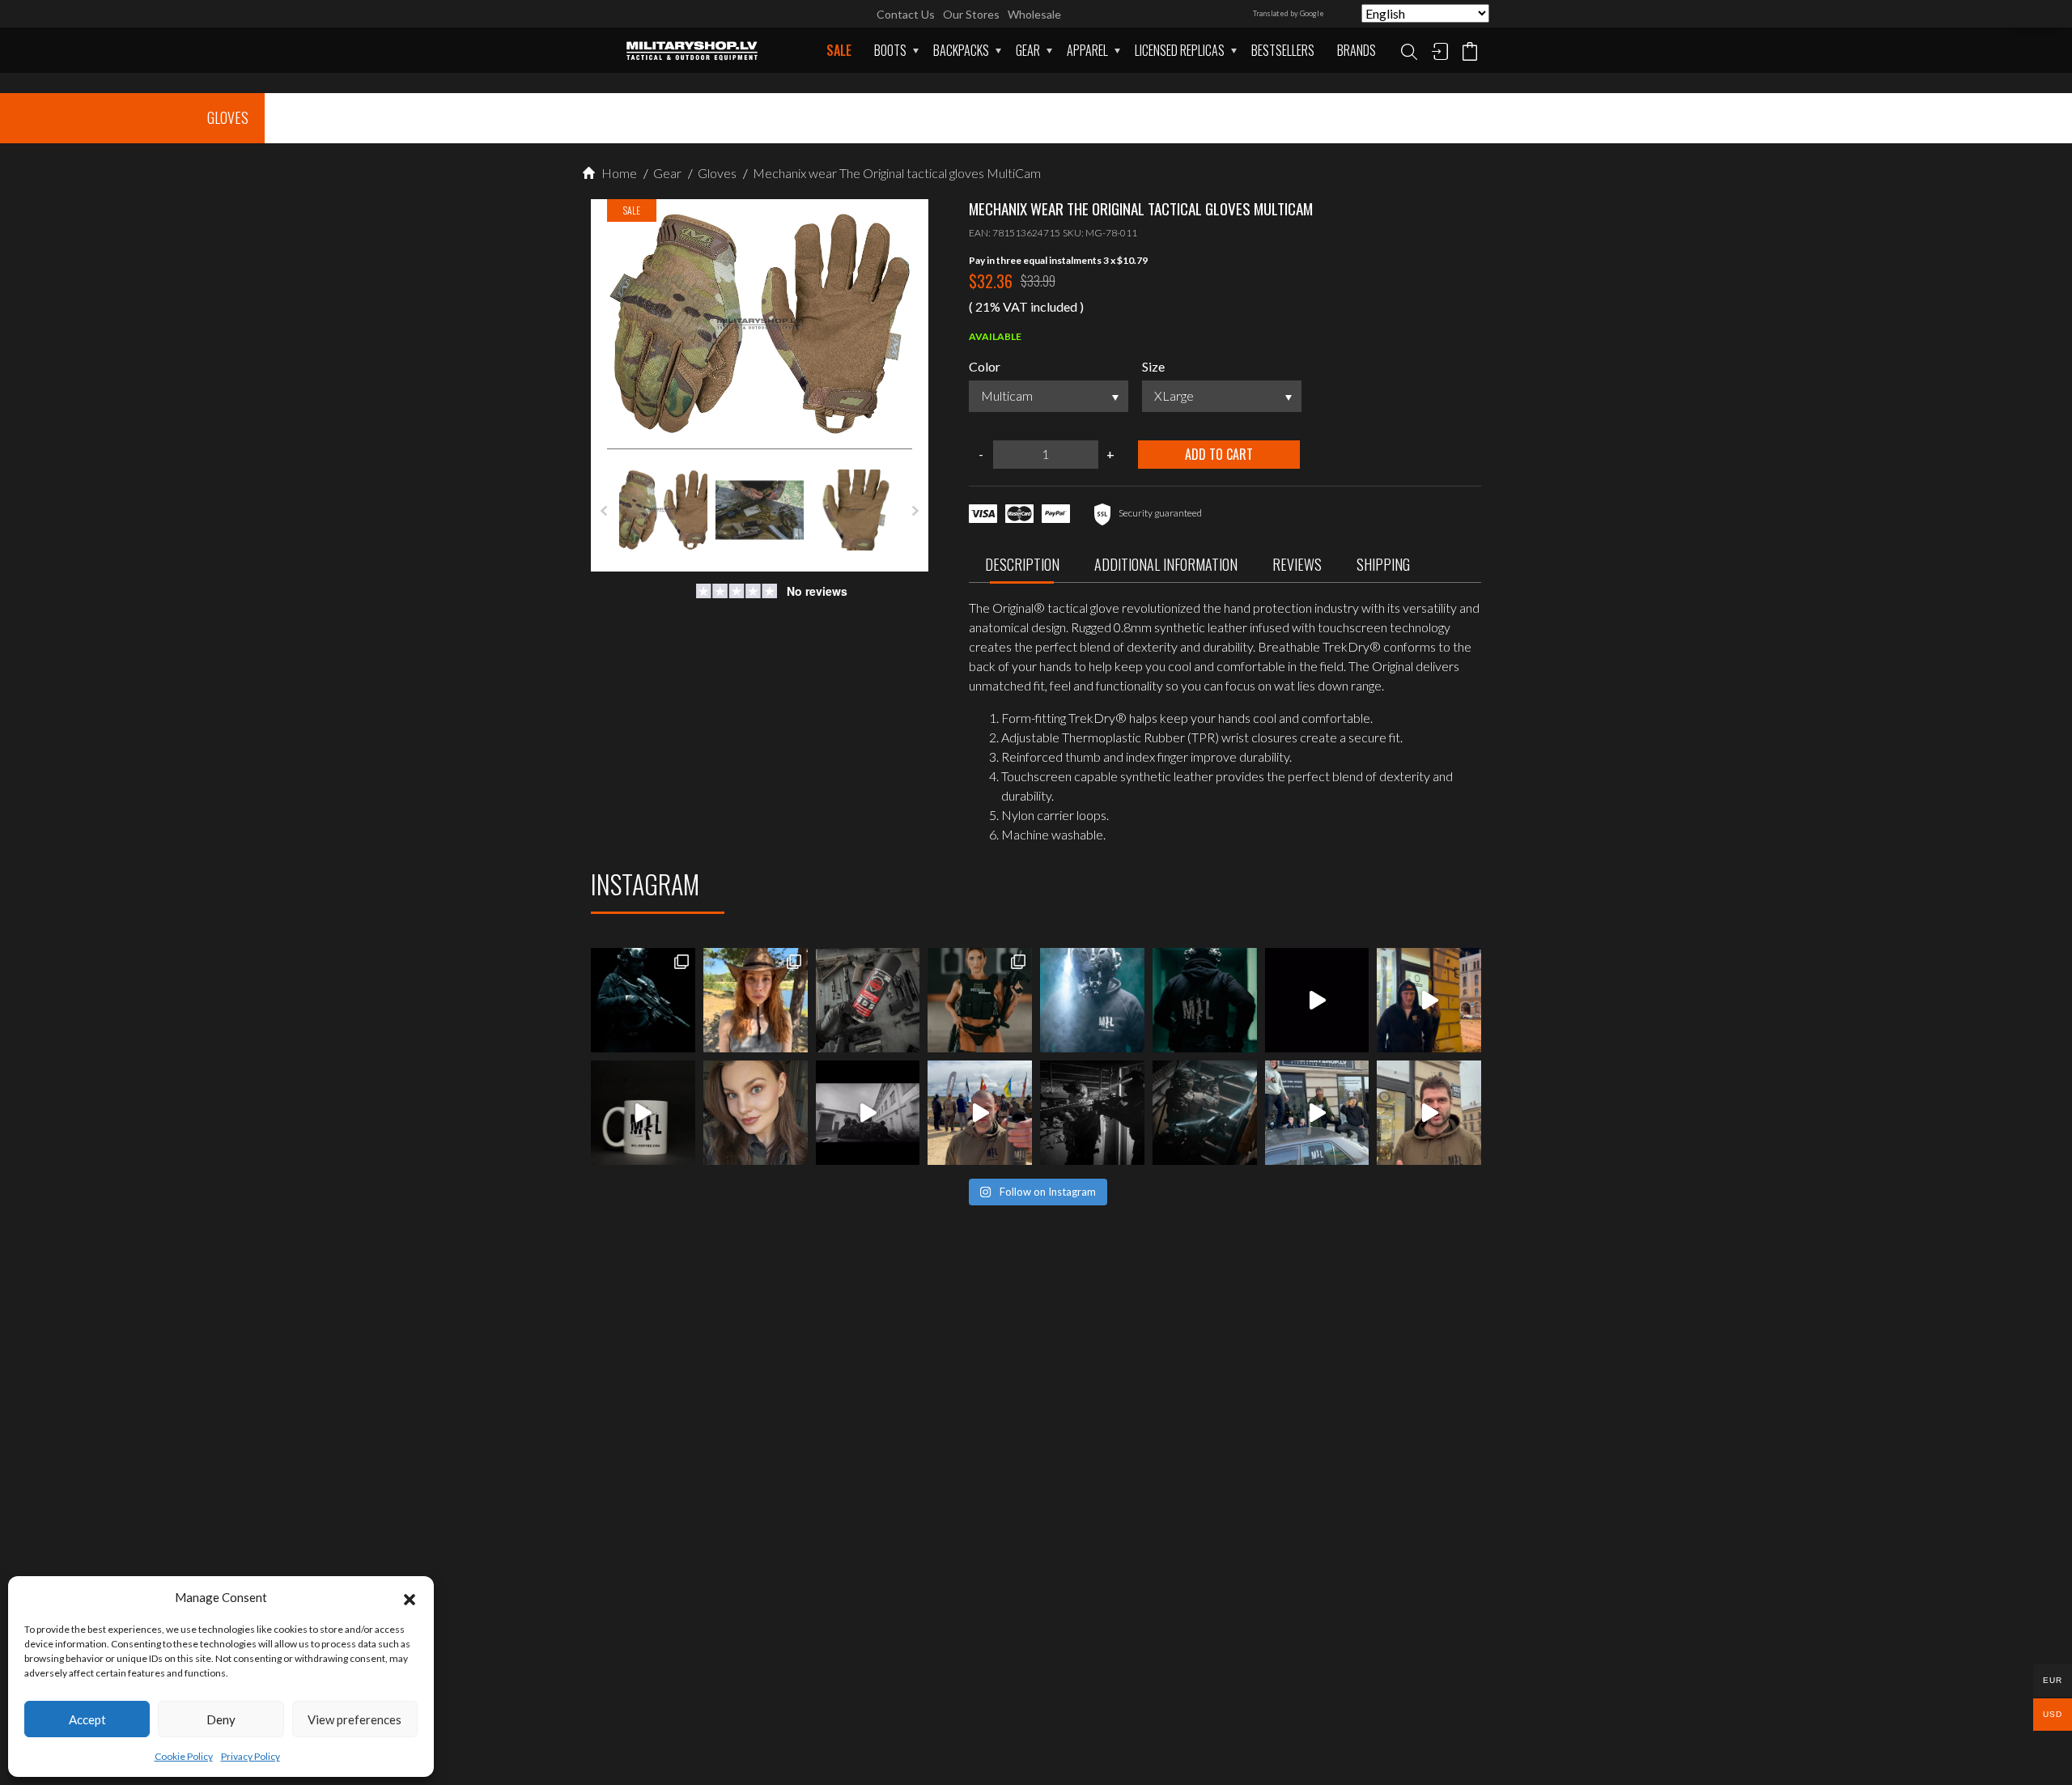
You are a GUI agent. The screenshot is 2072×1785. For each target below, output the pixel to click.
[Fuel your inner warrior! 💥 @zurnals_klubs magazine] (980, 1000)
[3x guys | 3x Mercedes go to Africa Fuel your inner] (1317, 1113)
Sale (839, 50)
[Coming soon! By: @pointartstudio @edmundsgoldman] (1205, 1000)
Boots (890, 50)
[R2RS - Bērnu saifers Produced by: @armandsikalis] (868, 1113)
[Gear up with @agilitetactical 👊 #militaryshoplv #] (1092, 1113)
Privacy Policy (251, 1756)
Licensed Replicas (1180, 50)
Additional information (1166, 564)
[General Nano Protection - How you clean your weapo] (868, 1000)
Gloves (716, 173)
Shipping (1383, 564)
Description (1022, 564)
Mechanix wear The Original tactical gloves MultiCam (896, 173)
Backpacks (961, 50)
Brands (1357, 50)
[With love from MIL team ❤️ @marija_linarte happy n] (756, 1000)
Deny (221, 1719)
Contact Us (906, 14)
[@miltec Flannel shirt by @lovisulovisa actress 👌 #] (756, 1113)
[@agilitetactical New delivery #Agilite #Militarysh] (1205, 1113)
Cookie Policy (184, 1756)
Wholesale (1034, 14)
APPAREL (1087, 50)
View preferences (355, 1719)
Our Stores (971, 14)
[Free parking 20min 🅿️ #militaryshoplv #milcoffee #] (1429, 1113)
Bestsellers (1283, 50)
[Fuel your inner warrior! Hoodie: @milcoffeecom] (643, 1000)
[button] (410, 1597)
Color (985, 366)
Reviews (1297, 564)
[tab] (1022, 569)
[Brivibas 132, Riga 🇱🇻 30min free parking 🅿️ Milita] (1429, 1000)
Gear (1028, 50)
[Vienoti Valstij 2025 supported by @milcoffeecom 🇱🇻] (980, 1113)
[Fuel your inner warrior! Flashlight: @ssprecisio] (1092, 1000)
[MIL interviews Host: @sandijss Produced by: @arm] (1317, 1000)
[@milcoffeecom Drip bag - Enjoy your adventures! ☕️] (643, 1113)
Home (618, 173)
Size (1153, 366)
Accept (87, 1719)
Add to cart (1219, 454)
